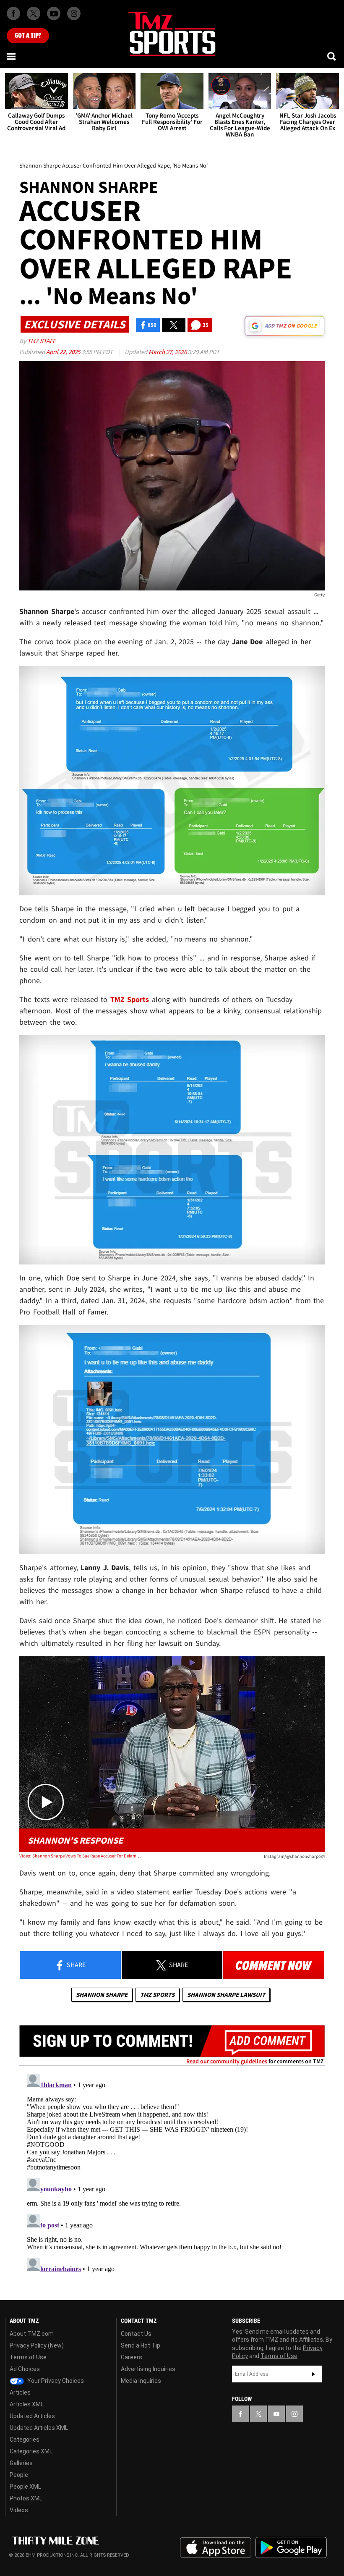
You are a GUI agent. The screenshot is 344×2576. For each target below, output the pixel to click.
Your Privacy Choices (55, 2381)
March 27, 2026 (168, 352)
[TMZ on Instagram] (74, 13)
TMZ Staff (41, 341)
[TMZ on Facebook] (13, 13)
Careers (132, 2357)
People (19, 2475)
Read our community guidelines (227, 2061)
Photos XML (26, 2498)
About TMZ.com (32, 2334)
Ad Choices (25, 2369)
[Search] (332, 56)
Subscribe (313, 2374)
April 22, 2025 (64, 352)
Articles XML (27, 2404)
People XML (25, 2487)
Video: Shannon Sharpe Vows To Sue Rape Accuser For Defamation (80, 1856)
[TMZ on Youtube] (54, 13)
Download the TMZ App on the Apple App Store (216, 2548)
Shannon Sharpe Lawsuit (226, 1995)
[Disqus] (172, 2175)
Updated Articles (32, 2416)
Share (76, 1965)
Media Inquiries (141, 2381)
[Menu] (12, 56)
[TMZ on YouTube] (276, 2414)
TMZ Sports (130, 999)
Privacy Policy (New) (37, 2345)
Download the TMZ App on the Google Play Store (291, 2548)
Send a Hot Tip (141, 2345)
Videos (19, 2510)
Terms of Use (28, 2357)
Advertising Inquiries (148, 2369)
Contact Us (136, 2334)
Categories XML (31, 2451)
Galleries (21, 2463)
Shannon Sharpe (102, 1995)
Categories (25, 2440)
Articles (20, 2392)
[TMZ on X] (34, 13)
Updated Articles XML (39, 2428)
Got (28, 36)
